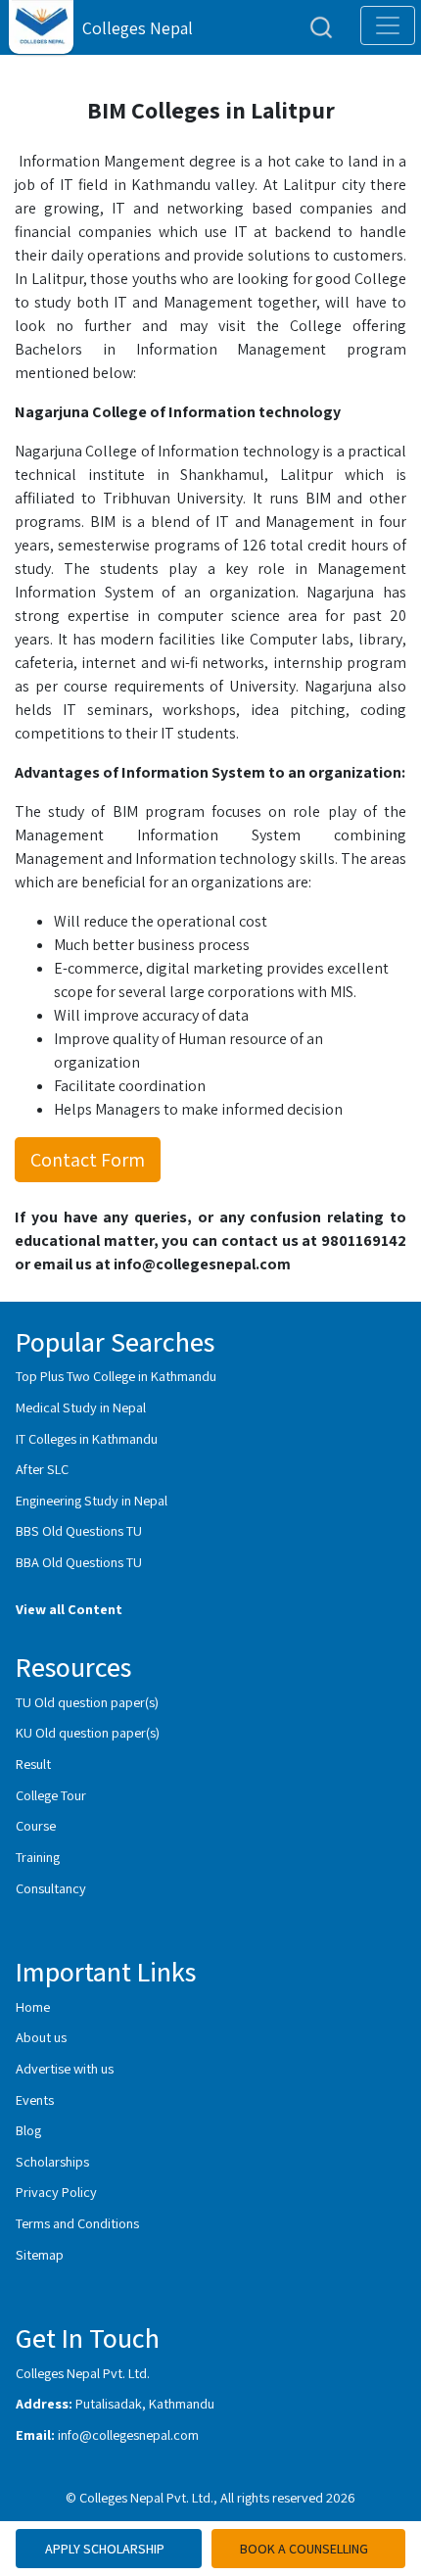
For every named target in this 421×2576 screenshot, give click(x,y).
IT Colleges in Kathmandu (87, 1438)
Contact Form (88, 1160)
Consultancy (51, 1888)
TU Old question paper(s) (87, 1702)
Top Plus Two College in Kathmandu (116, 1376)
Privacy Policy (56, 2192)
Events (35, 2099)
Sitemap (40, 2254)
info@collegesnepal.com (128, 2434)
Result (33, 1764)
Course (36, 1825)
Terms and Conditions (77, 2223)
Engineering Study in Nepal (92, 1500)
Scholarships (52, 2161)
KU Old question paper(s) (88, 1732)
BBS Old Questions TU (79, 1530)
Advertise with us (65, 2068)
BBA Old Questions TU (79, 1562)
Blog (28, 2130)
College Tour (51, 1795)
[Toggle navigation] (388, 25)
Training (38, 1857)
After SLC (42, 1469)
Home (33, 2006)
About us (41, 2037)
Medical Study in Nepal (81, 1407)
